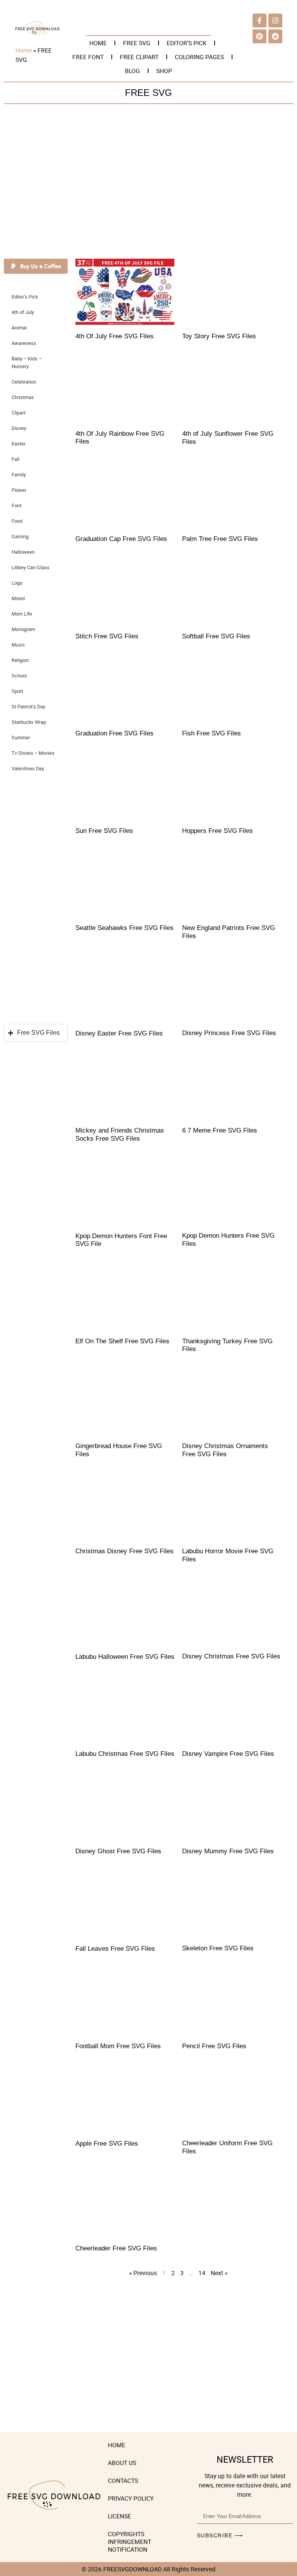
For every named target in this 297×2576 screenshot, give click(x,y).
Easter (19, 444)
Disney (19, 428)
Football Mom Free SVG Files (118, 2046)
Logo (17, 583)
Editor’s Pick (25, 297)
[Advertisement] (148, 183)
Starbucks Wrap (29, 722)
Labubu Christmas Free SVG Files (125, 1754)
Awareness (24, 343)
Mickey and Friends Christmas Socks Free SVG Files (120, 1134)
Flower (19, 490)
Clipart (19, 413)
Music (18, 645)
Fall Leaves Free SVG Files (115, 1949)
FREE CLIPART (139, 57)
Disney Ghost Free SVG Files (118, 1851)
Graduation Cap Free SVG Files (121, 539)
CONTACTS (123, 2480)
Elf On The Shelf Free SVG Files (122, 1341)
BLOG (132, 71)
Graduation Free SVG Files (114, 733)
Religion (20, 660)
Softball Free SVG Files (216, 636)
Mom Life (22, 614)
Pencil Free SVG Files (214, 2046)
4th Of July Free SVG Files (114, 336)
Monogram (23, 629)
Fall (15, 459)
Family (19, 475)
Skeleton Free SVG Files (218, 1948)
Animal (19, 328)
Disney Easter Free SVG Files (119, 1033)
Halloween (23, 552)
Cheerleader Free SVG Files (116, 2248)
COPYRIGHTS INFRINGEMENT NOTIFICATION (130, 2542)
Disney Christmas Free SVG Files (231, 1656)
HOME (98, 43)
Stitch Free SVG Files (107, 636)
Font (16, 506)
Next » (219, 2273)
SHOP (164, 71)
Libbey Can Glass (31, 567)
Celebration (24, 382)
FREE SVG (137, 43)
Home (24, 50)
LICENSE (119, 2516)
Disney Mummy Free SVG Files (228, 1851)
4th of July (23, 312)
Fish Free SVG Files (212, 733)
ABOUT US (122, 2463)
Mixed (18, 598)
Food (17, 521)
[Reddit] (275, 36)
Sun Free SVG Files (104, 831)
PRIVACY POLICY (131, 2498)
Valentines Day (28, 769)
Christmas (23, 397)
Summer (21, 738)
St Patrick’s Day (28, 707)
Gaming (20, 537)
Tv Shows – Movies (33, 753)
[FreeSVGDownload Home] (38, 33)
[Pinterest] (259, 36)
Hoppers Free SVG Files (218, 831)
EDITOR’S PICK (187, 43)
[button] (36, 266)
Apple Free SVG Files (107, 2144)
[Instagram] (275, 20)
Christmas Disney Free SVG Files (125, 1551)
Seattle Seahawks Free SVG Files (125, 928)
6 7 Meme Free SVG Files (220, 1130)
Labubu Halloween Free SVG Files (125, 1657)
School (19, 676)
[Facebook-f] (259, 20)
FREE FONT (88, 57)
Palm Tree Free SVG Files (220, 539)
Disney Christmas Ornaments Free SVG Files (225, 1450)
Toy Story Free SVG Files (219, 336)
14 (202, 2273)
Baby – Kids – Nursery (27, 363)
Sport (17, 691)
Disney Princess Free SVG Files (229, 1033)
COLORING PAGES (199, 57)
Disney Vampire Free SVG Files (228, 1754)
